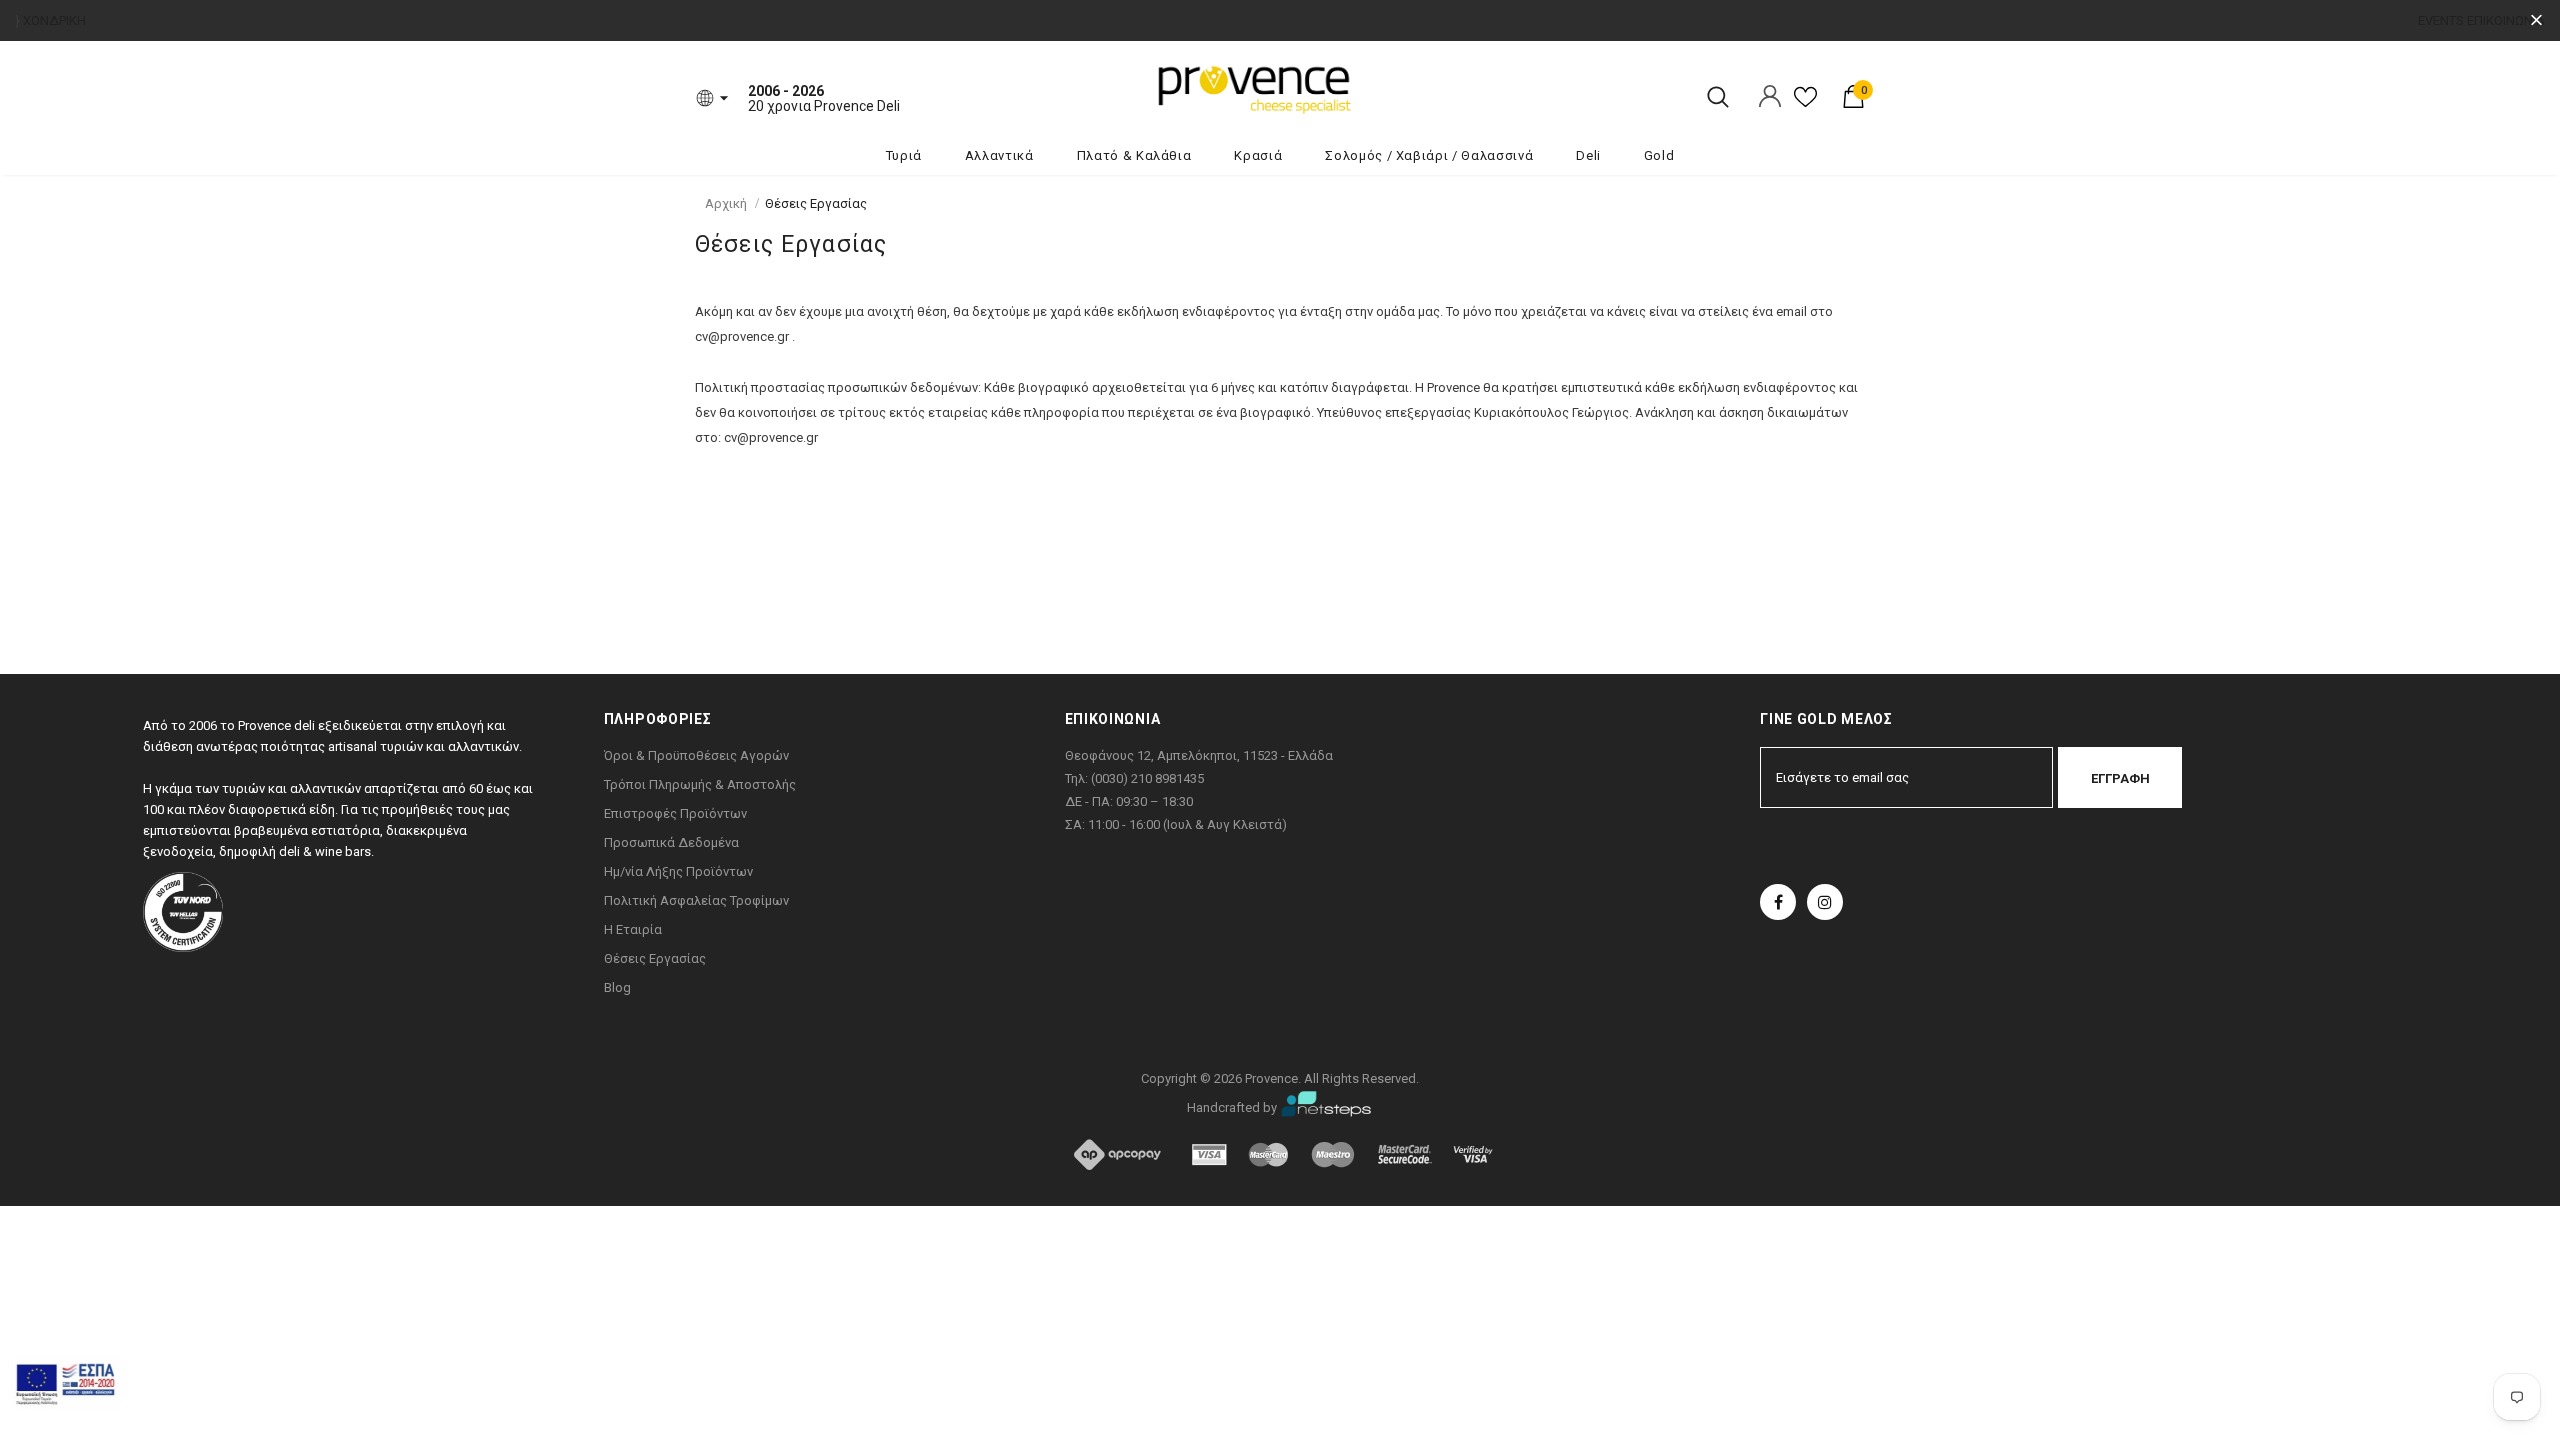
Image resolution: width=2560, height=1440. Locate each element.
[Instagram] (1825, 902)
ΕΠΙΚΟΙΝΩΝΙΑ (2506, 20)
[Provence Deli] (1355, 88)
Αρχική (726, 203)
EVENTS (2441, 20)
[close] (2536, 20)
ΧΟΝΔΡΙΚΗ (54, 20)
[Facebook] (1778, 902)
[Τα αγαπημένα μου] (1805, 104)
